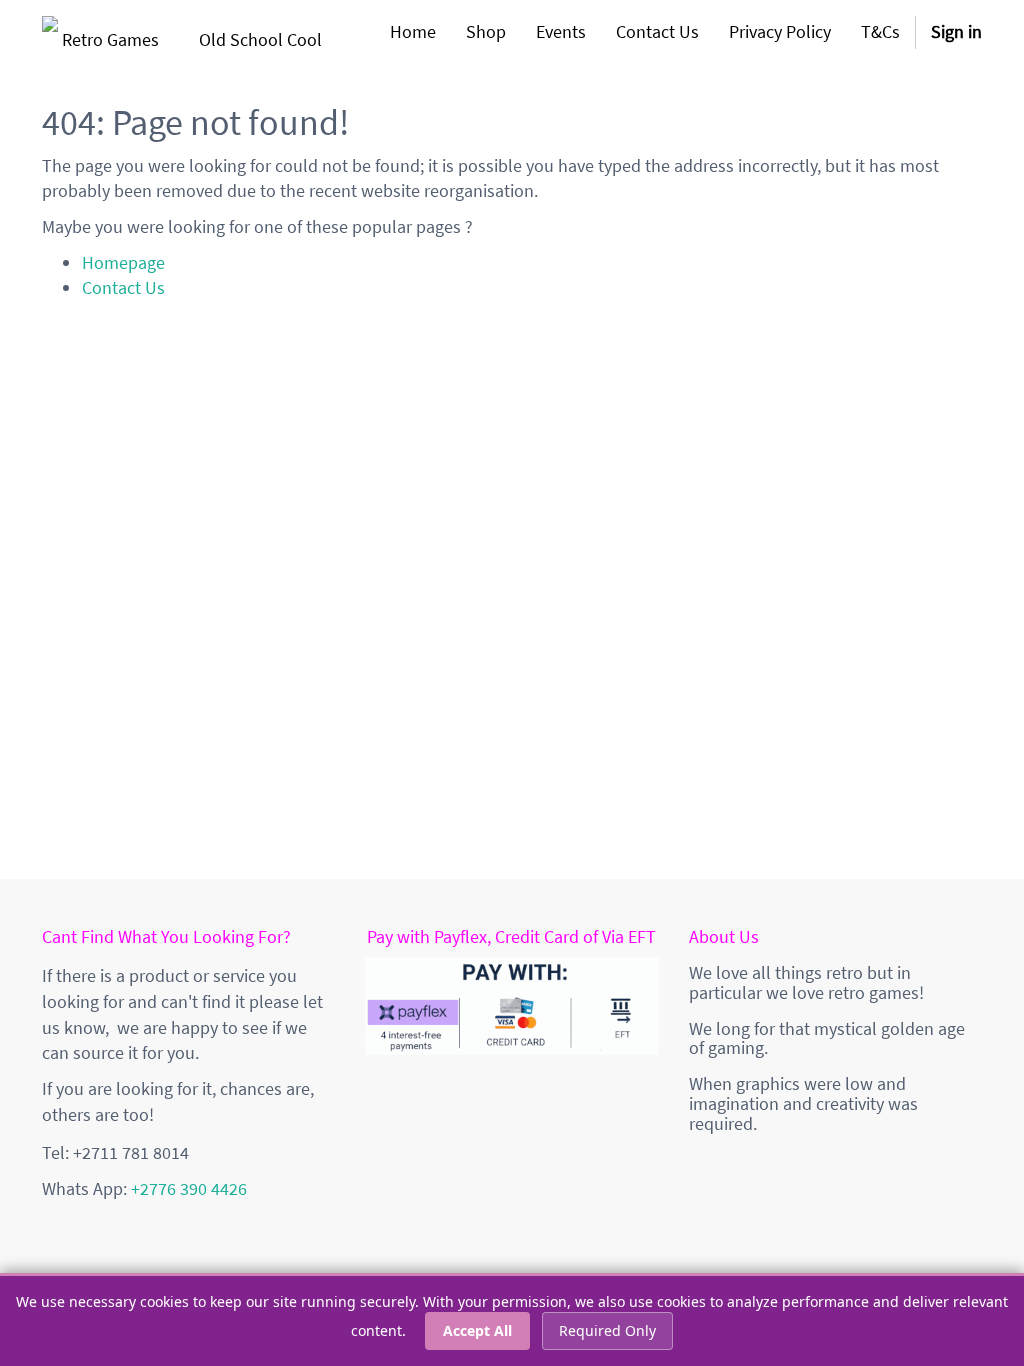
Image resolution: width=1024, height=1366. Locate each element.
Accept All (477, 1330)
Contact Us (123, 287)
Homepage (123, 262)
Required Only (607, 1330)
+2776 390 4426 (189, 1188)
